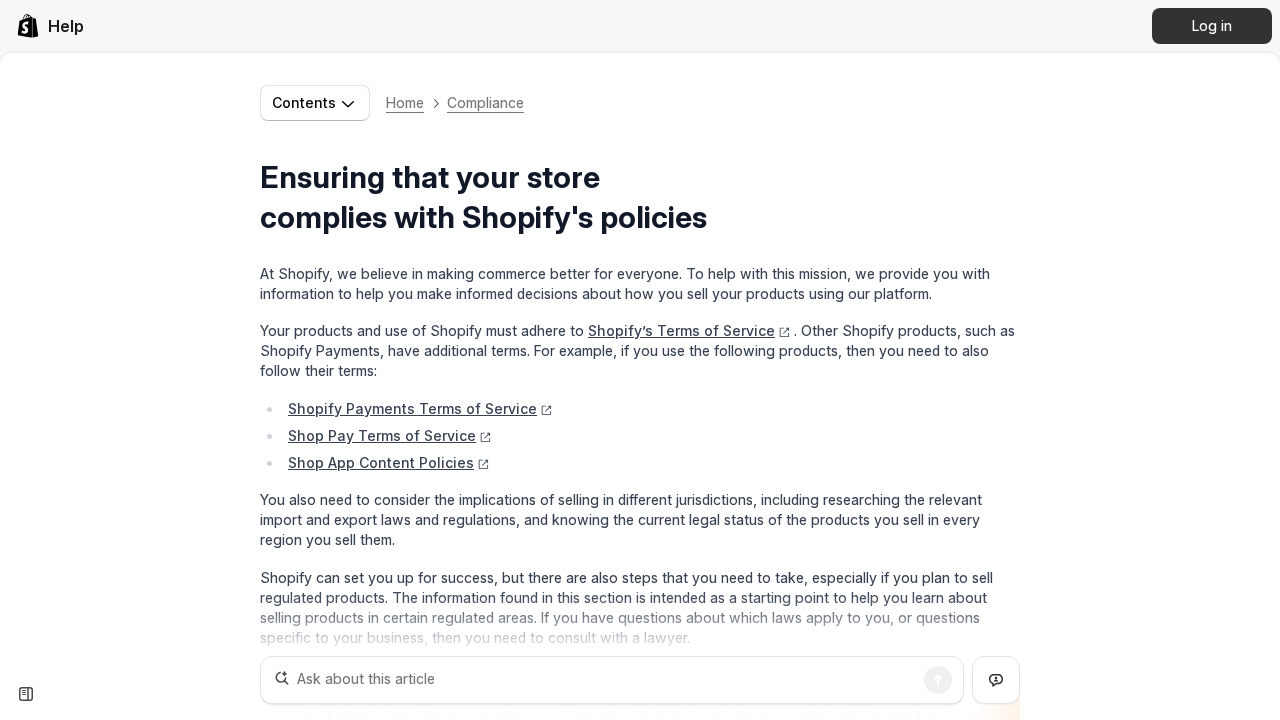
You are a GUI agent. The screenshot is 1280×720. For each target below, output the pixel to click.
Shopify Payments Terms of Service (412, 408)
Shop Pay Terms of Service (382, 435)
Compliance (485, 102)
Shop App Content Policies (381, 462)
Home (405, 102)
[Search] (938, 680)
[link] (50, 26)
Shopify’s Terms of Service (681, 330)
